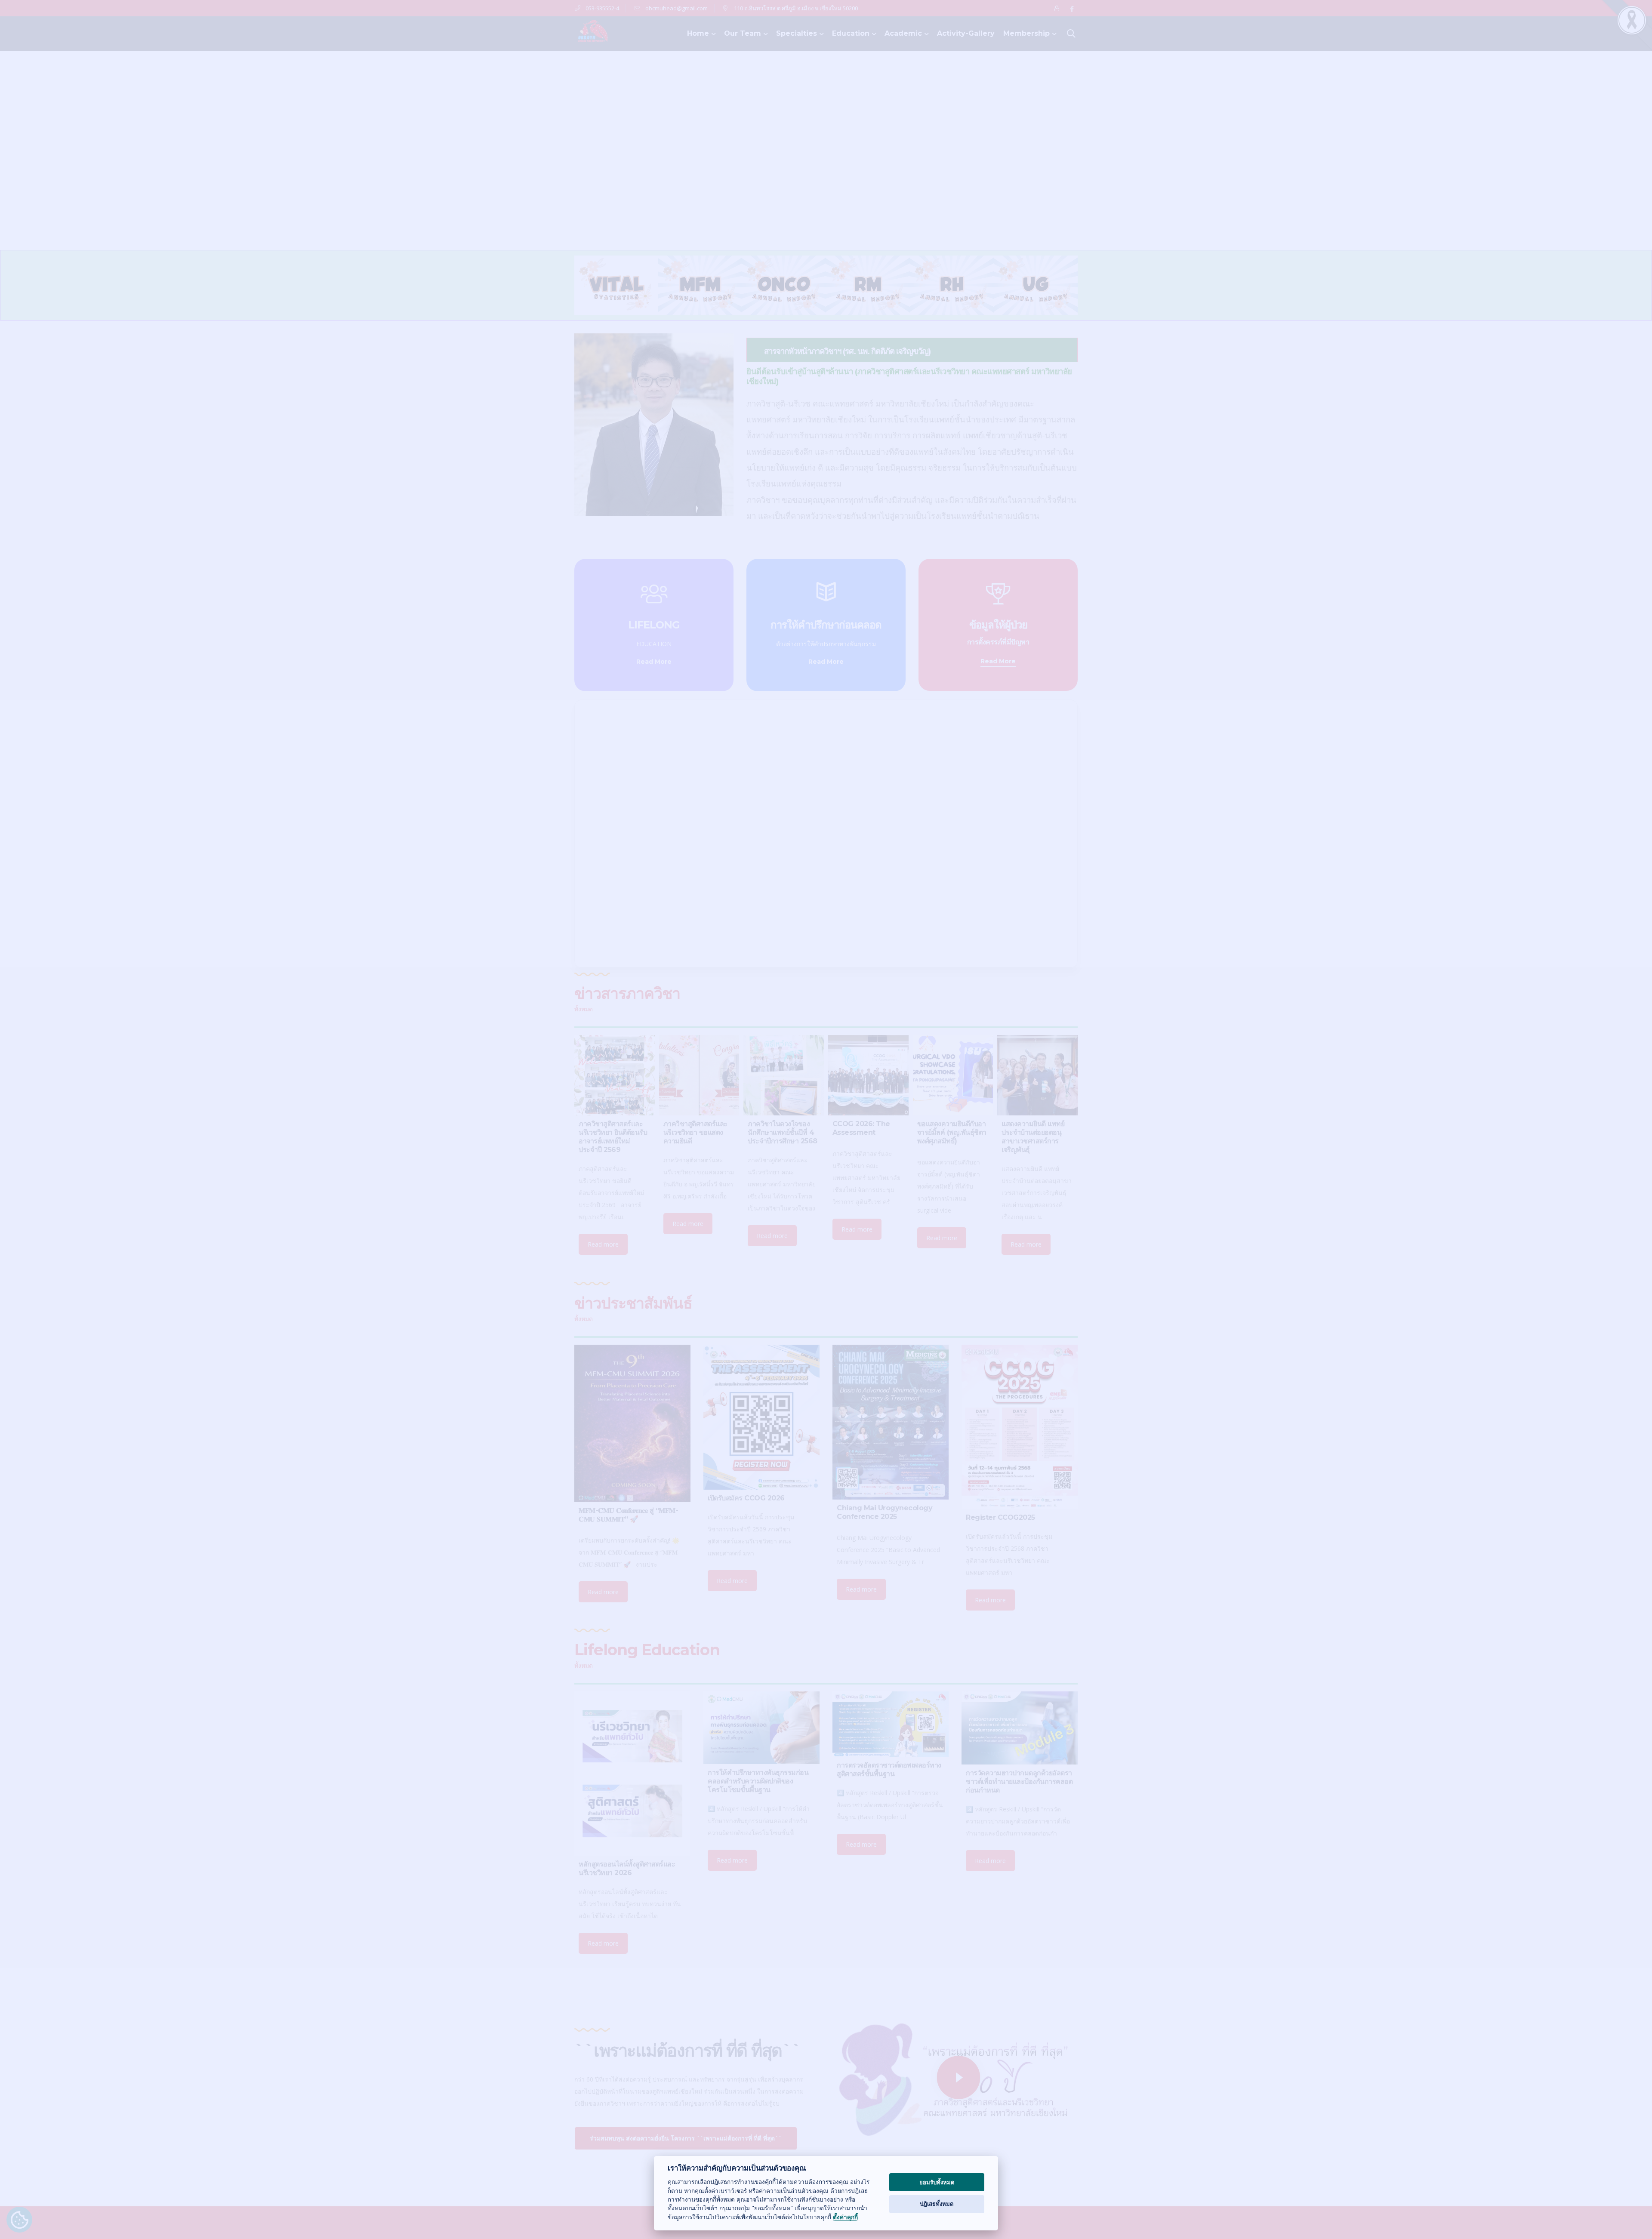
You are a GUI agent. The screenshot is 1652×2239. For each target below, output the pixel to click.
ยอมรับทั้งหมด (937, 2182)
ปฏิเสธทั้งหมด (937, 2204)
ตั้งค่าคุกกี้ (845, 2217)
